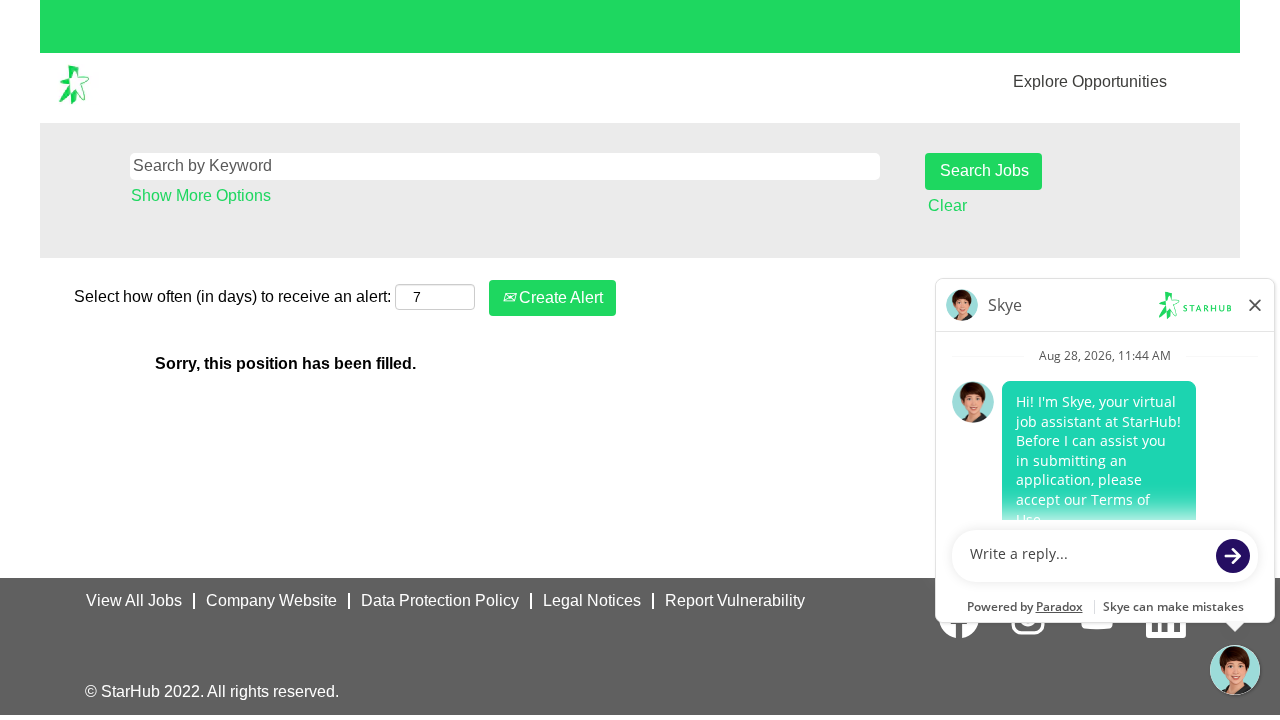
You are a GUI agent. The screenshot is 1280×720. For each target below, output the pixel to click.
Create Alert (559, 297)
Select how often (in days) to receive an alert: (232, 296)
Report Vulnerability (735, 600)
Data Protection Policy (440, 600)
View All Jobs (134, 600)
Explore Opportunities (1090, 81)
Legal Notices (592, 600)
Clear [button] (947, 205)
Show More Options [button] (201, 195)
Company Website (271, 600)
